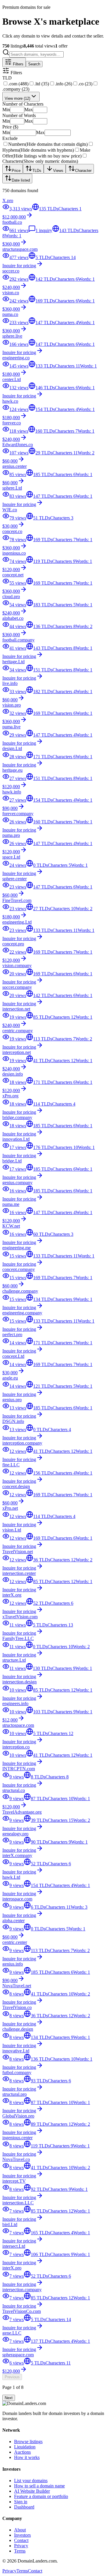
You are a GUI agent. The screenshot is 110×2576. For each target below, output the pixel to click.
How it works (27, 2457)
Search (34, 64)
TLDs (37, 171)
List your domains (31, 2481)
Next (9, 2398)
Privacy (21, 2546)
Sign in (21, 2502)
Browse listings (28, 2442)
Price (16, 171)
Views (58, 171)
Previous (12, 2377)
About (20, 2530)
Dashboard (24, 2507)
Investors (22, 2535)
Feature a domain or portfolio (41, 2496)
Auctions (22, 2452)
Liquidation (25, 2447)
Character (83, 171)
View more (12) (17, 98)
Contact (21, 2540)
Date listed (21, 180)
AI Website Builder (32, 2491)
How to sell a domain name (39, 2486)
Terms (20, 2551)
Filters (18, 64)
